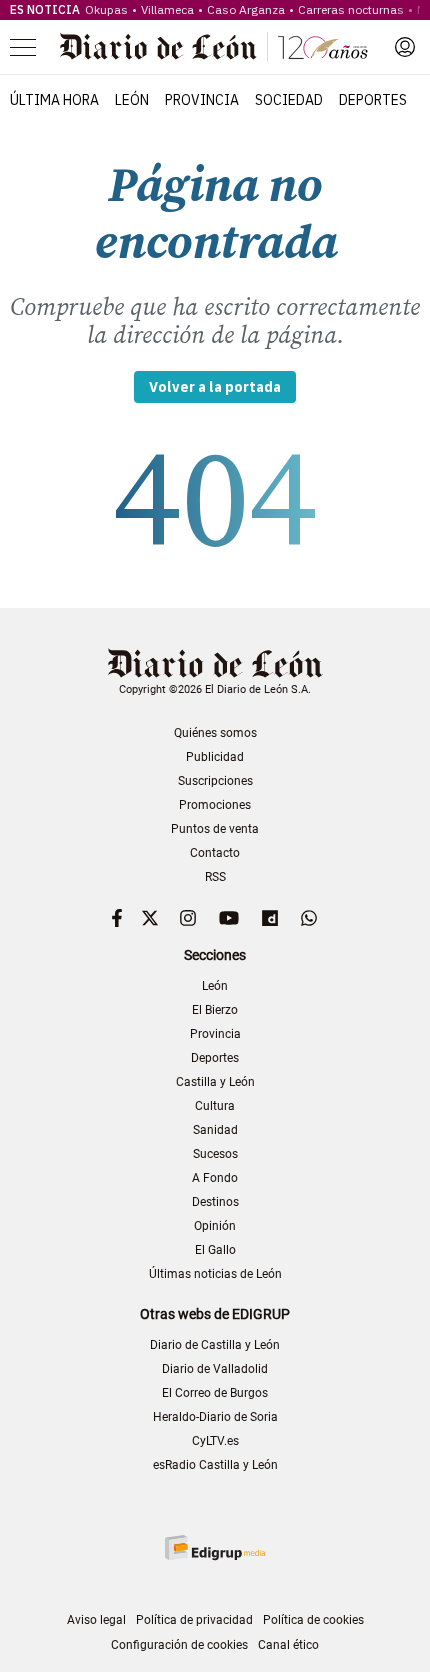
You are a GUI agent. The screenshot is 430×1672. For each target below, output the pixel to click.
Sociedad (289, 100)
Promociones (215, 805)
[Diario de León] (214, 47)
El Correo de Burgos (215, 1393)
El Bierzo (215, 1010)
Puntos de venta (215, 829)
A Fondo (215, 1178)
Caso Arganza (246, 9)
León (132, 100)
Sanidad (215, 1130)
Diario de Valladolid (215, 1369)
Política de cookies (313, 1620)
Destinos (215, 1202)
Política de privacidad (194, 1620)
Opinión (215, 1226)
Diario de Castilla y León (215, 1345)
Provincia (202, 100)
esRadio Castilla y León (215, 1465)
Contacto (215, 853)
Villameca (167, 9)
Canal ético (288, 1645)
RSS (215, 877)
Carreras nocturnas (351, 9)
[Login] (405, 47)
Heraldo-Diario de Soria (215, 1417)
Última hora (54, 100)
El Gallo (215, 1250)
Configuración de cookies (179, 1645)
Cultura (215, 1106)
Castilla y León (215, 1082)
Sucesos (215, 1154)
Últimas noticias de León (215, 1274)
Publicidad (215, 757)
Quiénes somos (215, 733)
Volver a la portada (215, 387)
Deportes (373, 100)
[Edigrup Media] (215, 1547)
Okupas (106, 9)
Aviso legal (96, 1620)
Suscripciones (215, 781)
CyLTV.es (215, 1441)
